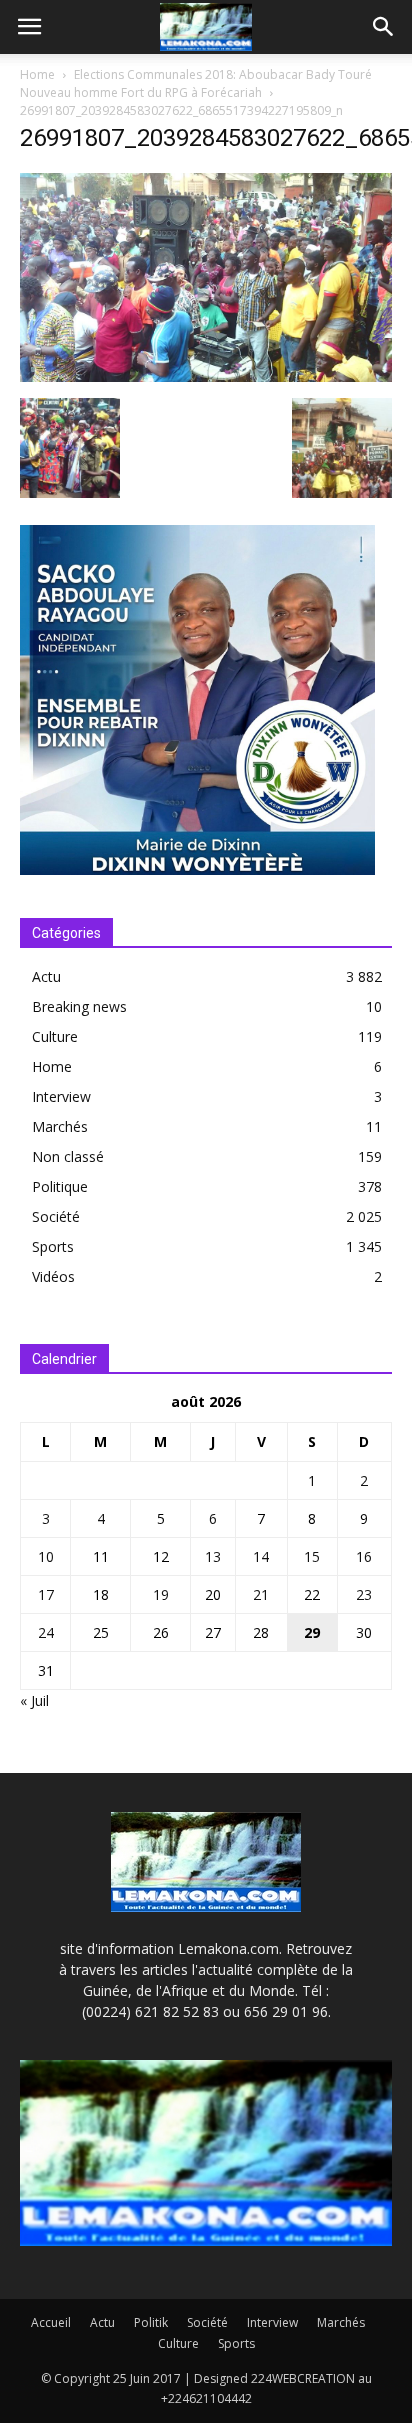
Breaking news (79, 1006)
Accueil (51, 2322)
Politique (60, 1186)
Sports (53, 1246)
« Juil (34, 1700)
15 (312, 1556)
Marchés (60, 1126)
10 (46, 1556)
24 (46, 1632)
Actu (46, 976)
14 (261, 1556)
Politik (151, 2322)
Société (56, 1216)
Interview (61, 1096)
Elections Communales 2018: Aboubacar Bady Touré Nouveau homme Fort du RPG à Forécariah (196, 83)
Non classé (68, 1156)
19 (161, 1594)
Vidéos (53, 1276)
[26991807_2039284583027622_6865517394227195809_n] (206, 377)
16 (364, 1556)
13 (213, 1556)
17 (46, 1594)
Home (37, 74)
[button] (384, 27)
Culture (55, 1036)
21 (261, 1594)
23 (364, 1594)
